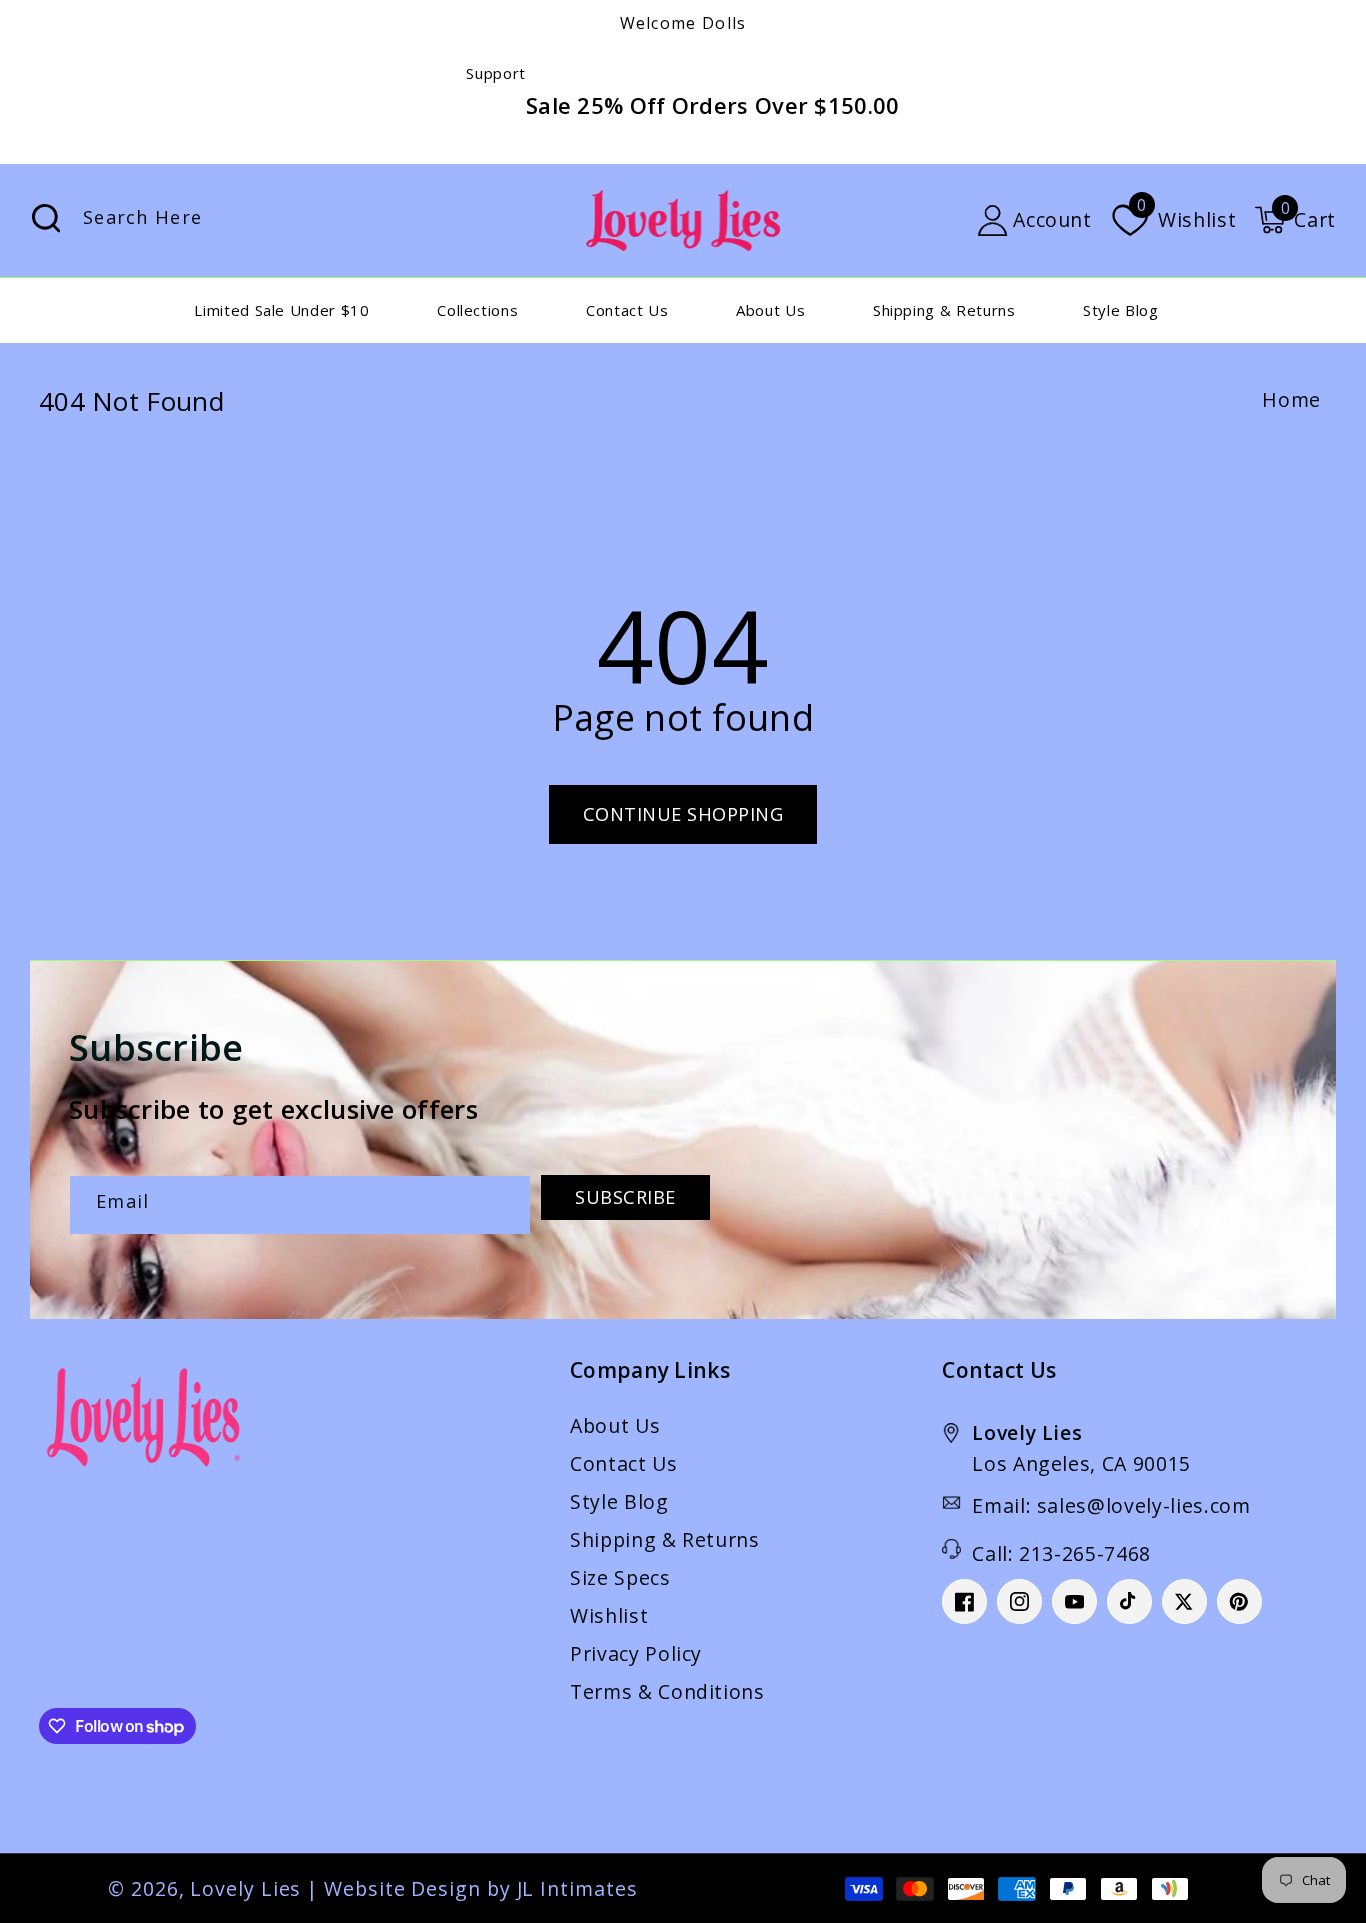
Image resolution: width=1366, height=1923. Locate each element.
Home (1291, 399)
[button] (1295, 220)
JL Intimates (577, 1888)
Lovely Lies (245, 1888)
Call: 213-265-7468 (1061, 1553)
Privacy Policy (636, 1653)
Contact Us (624, 1463)
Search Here (46, 218)
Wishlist (609, 1615)
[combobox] (253, 220)
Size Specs (620, 1577)
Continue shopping (683, 814)
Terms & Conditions (667, 1691)
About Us (615, 1425)
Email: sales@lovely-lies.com (1111, 1505)
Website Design (402, 1888)
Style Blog (619, 1501)
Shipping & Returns (665, 1539)
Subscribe (625, 1197)
